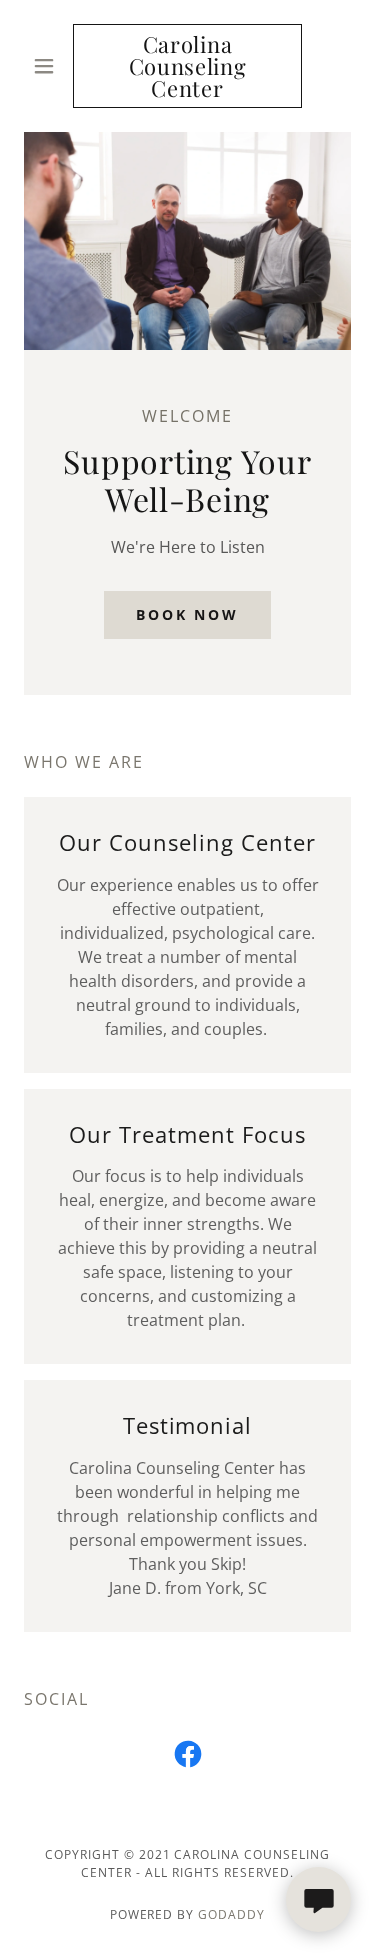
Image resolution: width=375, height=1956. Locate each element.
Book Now (188, 614)
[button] (48, 66)
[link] (187, 66)
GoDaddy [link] (231, 1914)
